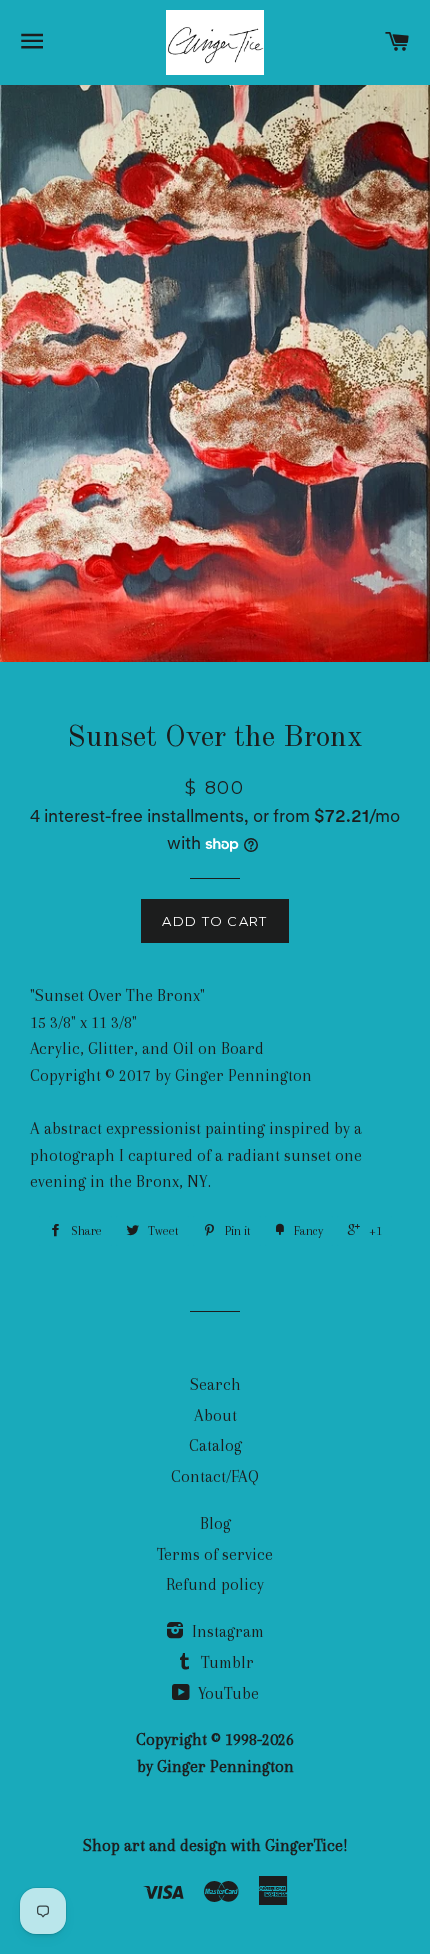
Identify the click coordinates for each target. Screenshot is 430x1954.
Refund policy (215, 1584)
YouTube (226, 1693)
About (215, 1415)
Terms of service (215, 1554)
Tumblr (225, 1662)
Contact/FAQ (215, 1476)
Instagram (226, 1631)
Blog (215, 1523)
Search (215, 1384)
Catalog (215, 1445)
